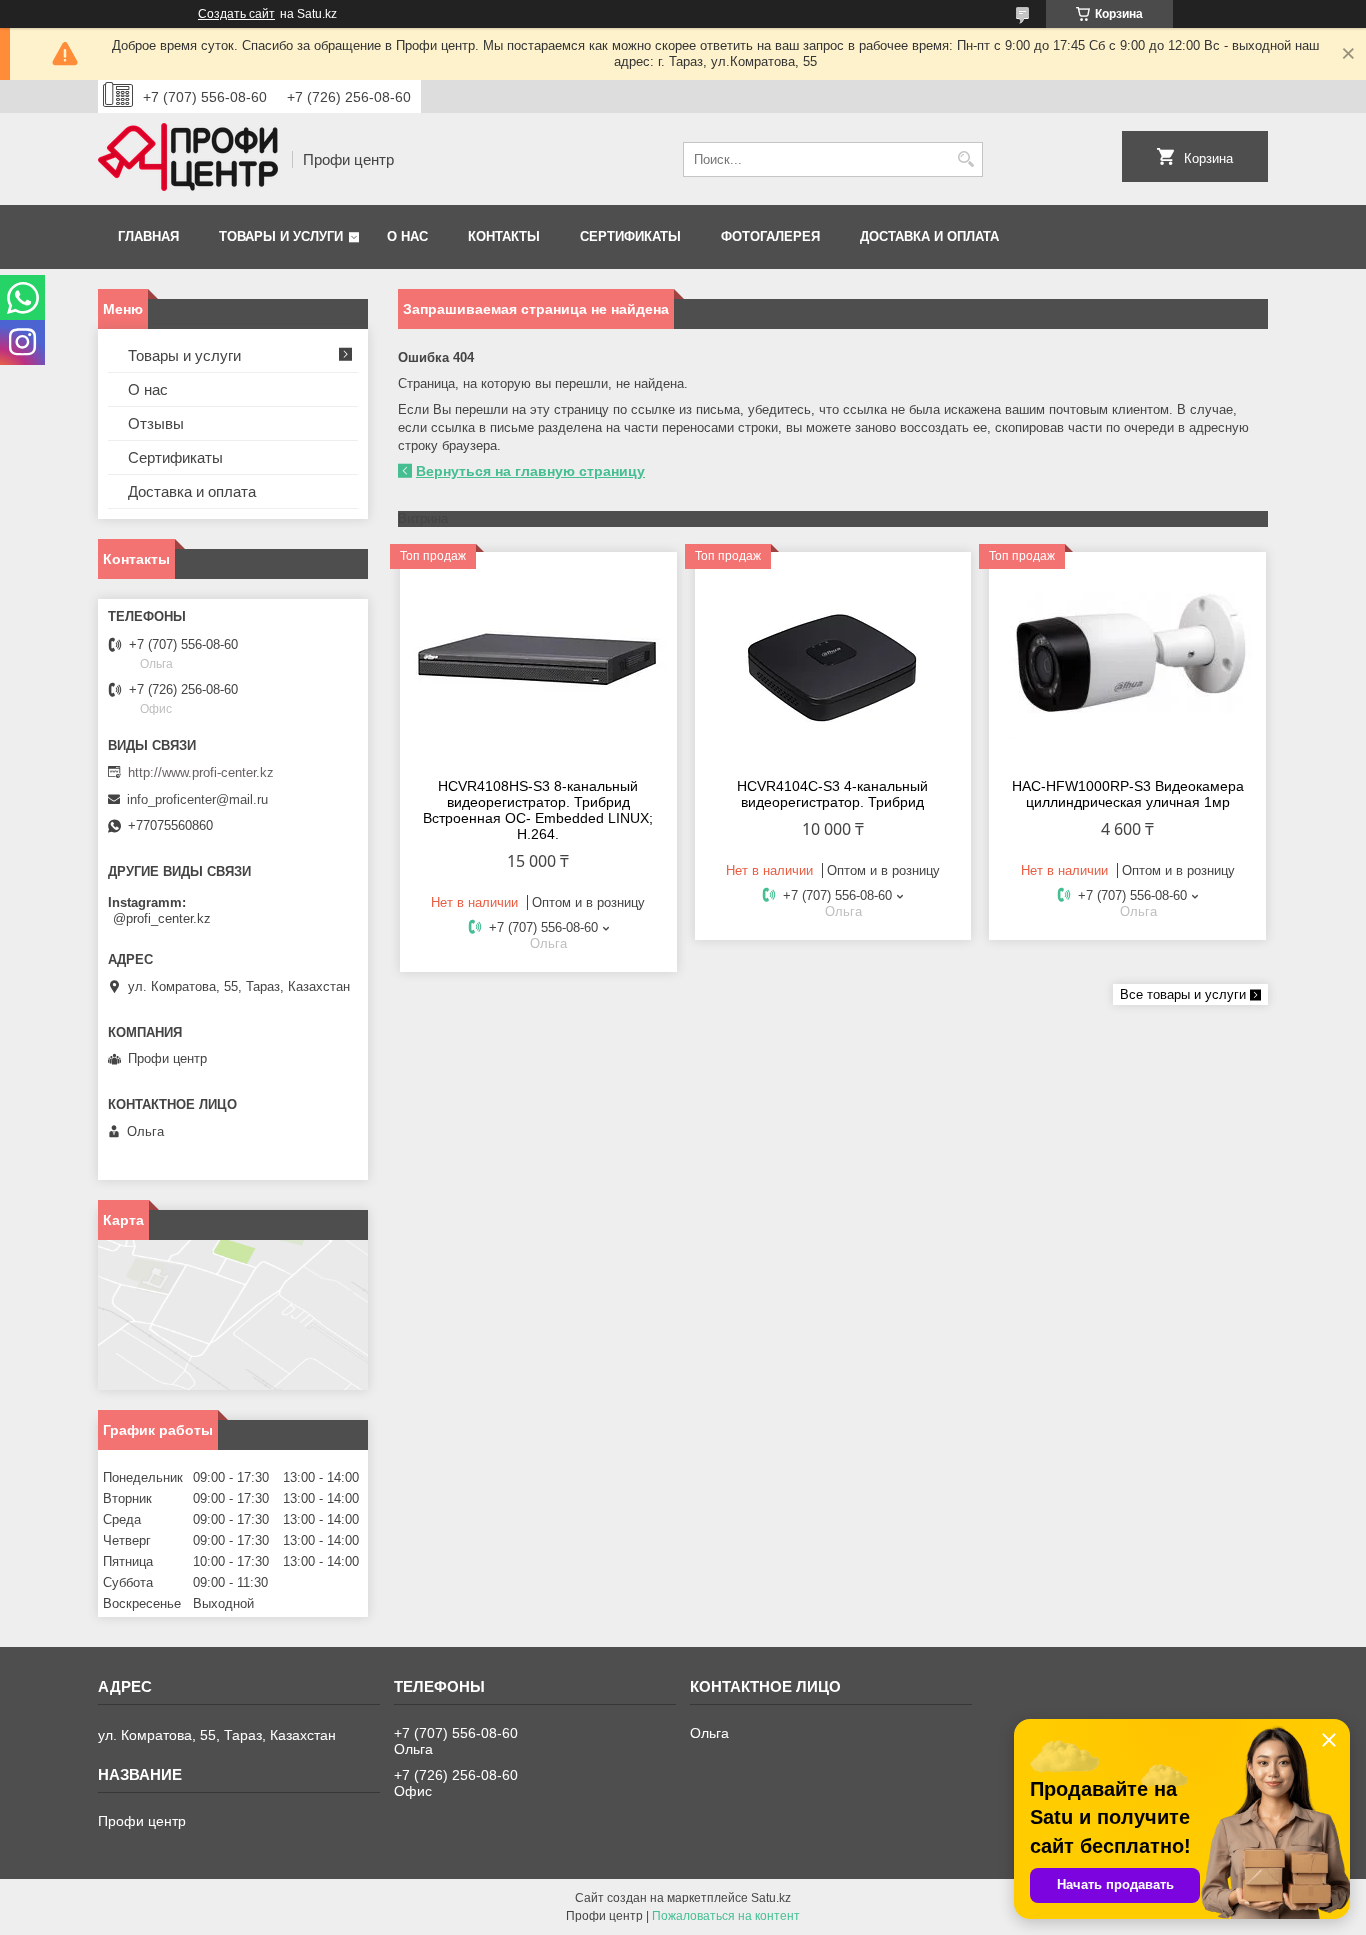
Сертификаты (630, 236)
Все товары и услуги (1183, 994)
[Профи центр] (188, 159)
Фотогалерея (770, 236)
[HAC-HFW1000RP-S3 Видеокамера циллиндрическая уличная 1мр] (1127, 662)
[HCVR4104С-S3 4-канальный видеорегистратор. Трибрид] (833, 662)
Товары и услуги (281, 236)
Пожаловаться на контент (726, 1916)
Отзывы (156, 423)
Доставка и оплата (929, 236)
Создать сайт (236, 14)
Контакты (504, 236)
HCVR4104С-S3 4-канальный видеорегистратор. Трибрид (832, 794)
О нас (407, 236)
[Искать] (965, 159)
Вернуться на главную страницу (530, 471)
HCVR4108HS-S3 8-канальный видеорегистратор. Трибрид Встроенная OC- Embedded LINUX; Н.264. (538, 810)
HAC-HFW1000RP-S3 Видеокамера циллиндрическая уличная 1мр (1128, 794)
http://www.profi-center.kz (201, 772)
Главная (148, 236)
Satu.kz (771, 1898)
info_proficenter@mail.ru (197, 799)
